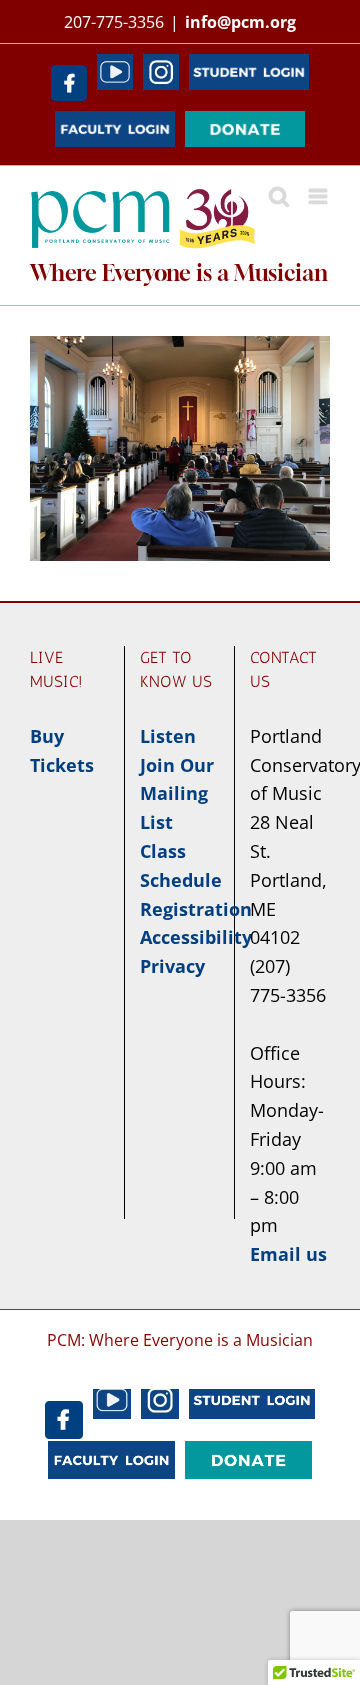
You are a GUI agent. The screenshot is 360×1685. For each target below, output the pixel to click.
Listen (168, 736)
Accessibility (196, 937)
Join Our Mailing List (177, 794)
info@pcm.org (240, 22)
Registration (196, 909)
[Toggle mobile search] (279, 196)
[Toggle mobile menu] (319, 196)
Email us (288, 1254)
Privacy (172, 966)
